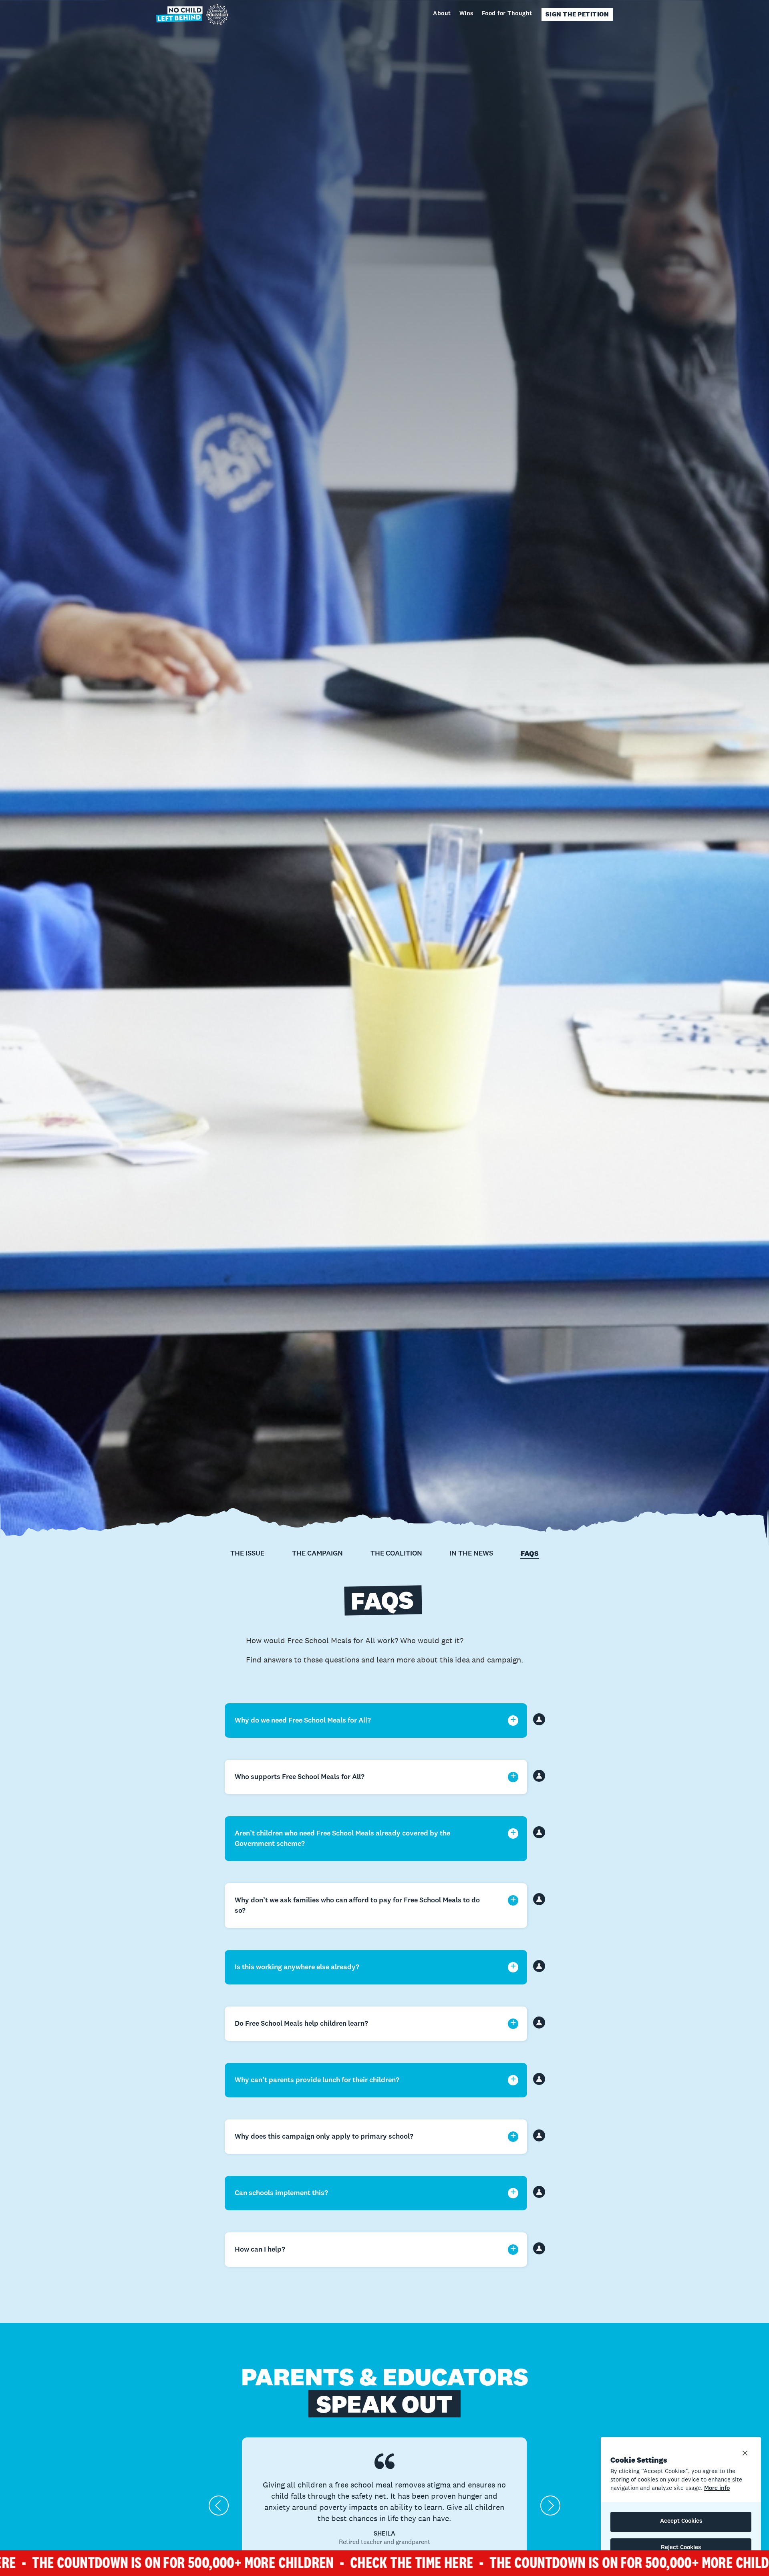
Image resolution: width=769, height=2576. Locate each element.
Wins (466, 14)
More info (717, 2488)
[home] (192, 14)
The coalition (396, 1554)
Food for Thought (507, 14)
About (442, 14)
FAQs (530, 1554)
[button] (219, 2506)
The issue (247, 1554)
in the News (471, 1554)
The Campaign (317, 1554)
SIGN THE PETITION (577, 14)
